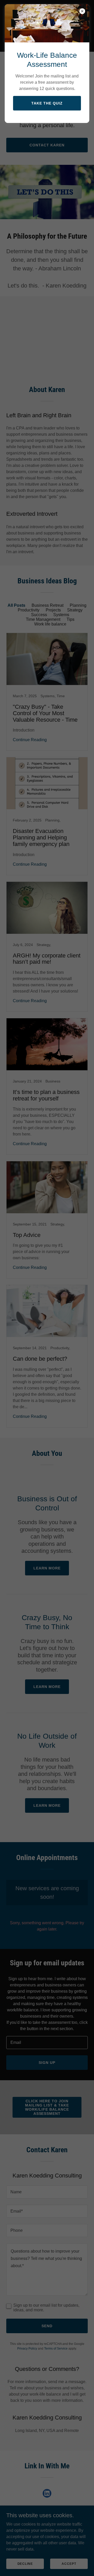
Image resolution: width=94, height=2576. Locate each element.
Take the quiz (47, 103)
